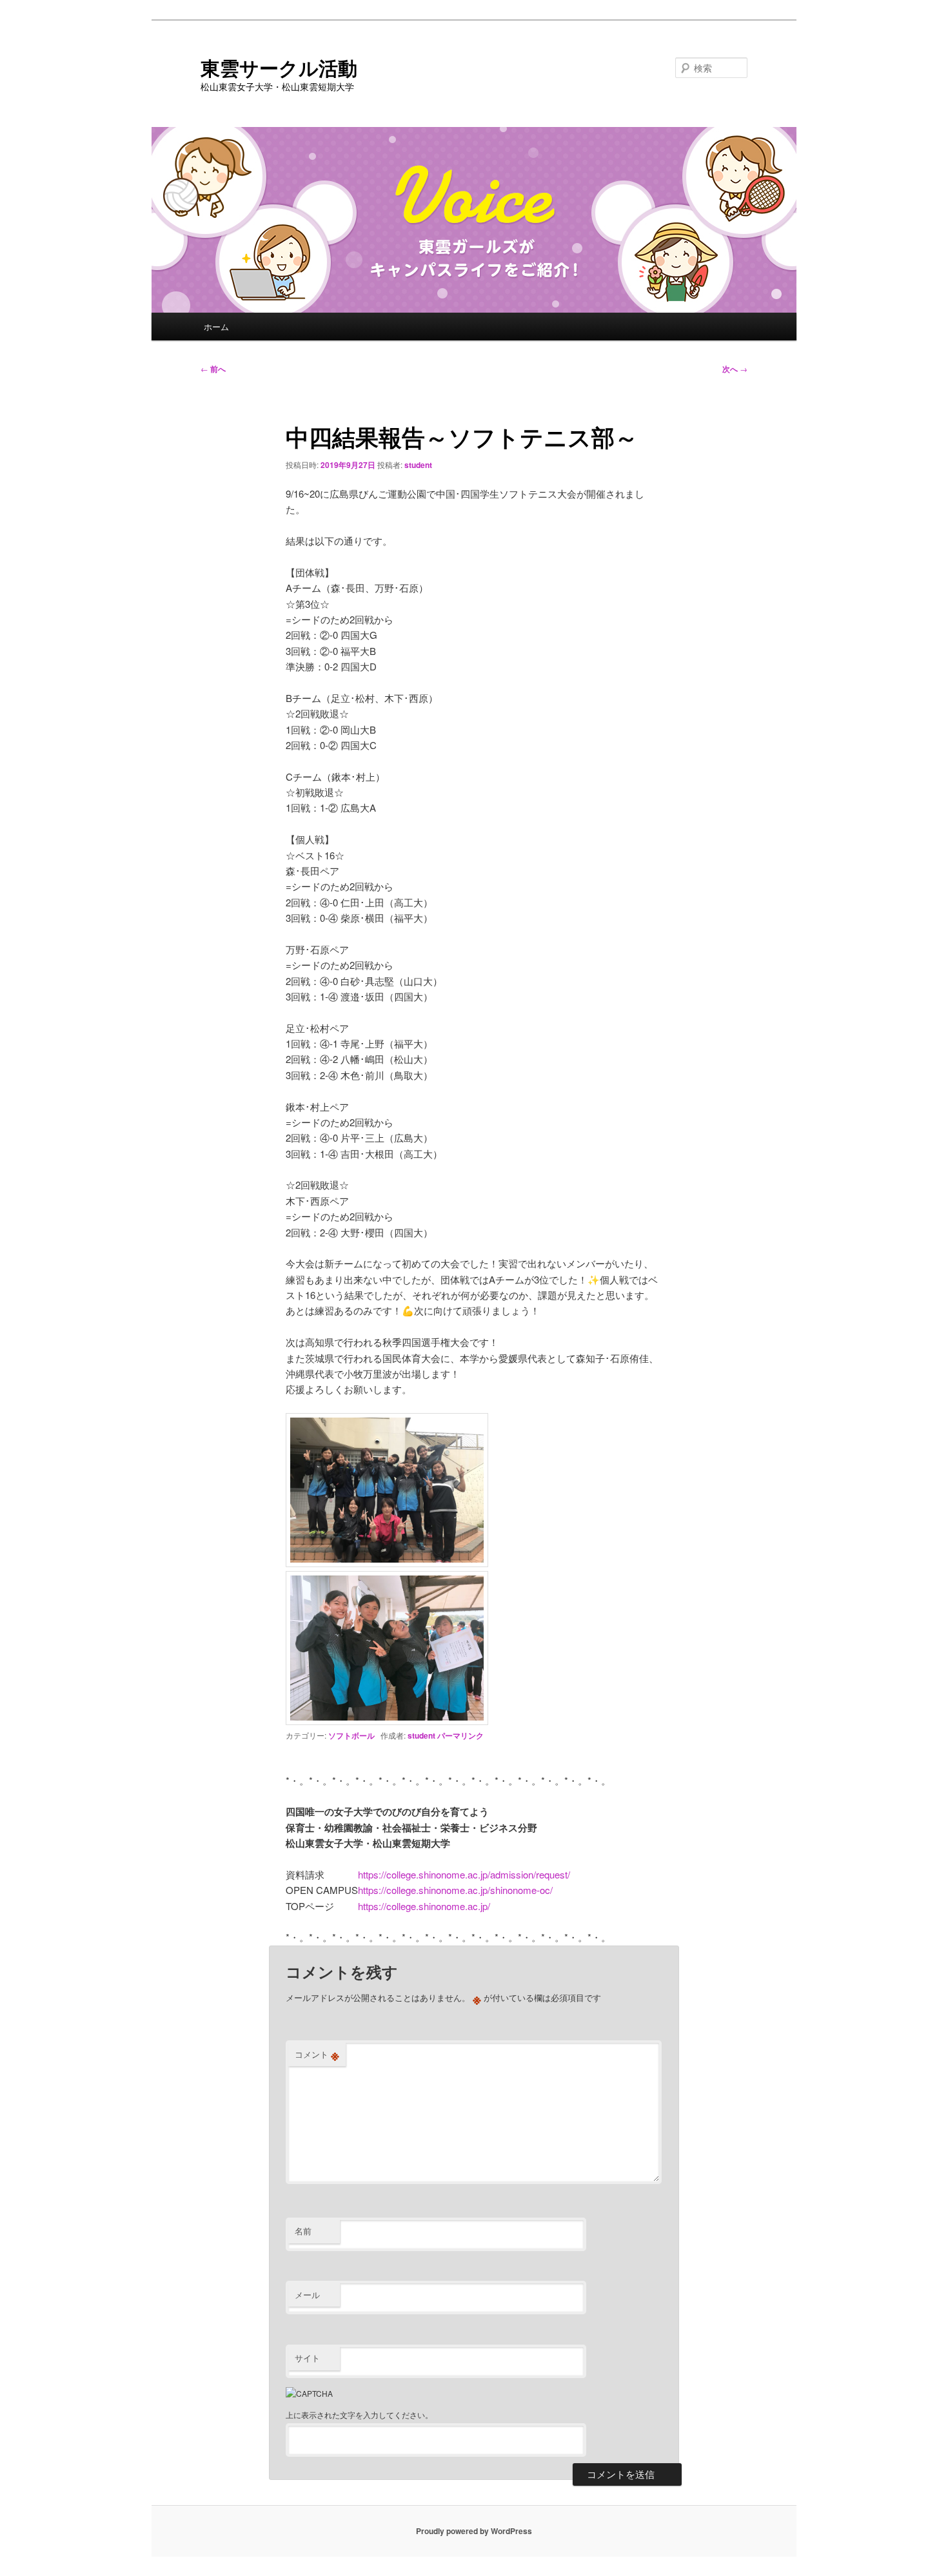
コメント (317, 2054)
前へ (213, 369)
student (418, 465)
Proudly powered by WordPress (474, 2531)
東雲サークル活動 (279, 67)
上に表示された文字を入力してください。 (359, 2415)
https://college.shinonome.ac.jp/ (424, 1906)
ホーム (216, 327)
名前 (303, 2231)
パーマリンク (460, 1735)
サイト (307, 2358)
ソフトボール (351, 1735)
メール (307, 2295)
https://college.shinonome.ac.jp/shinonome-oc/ (455, 1890)
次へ (735, 369)
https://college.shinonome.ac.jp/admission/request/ (464, 1874)
